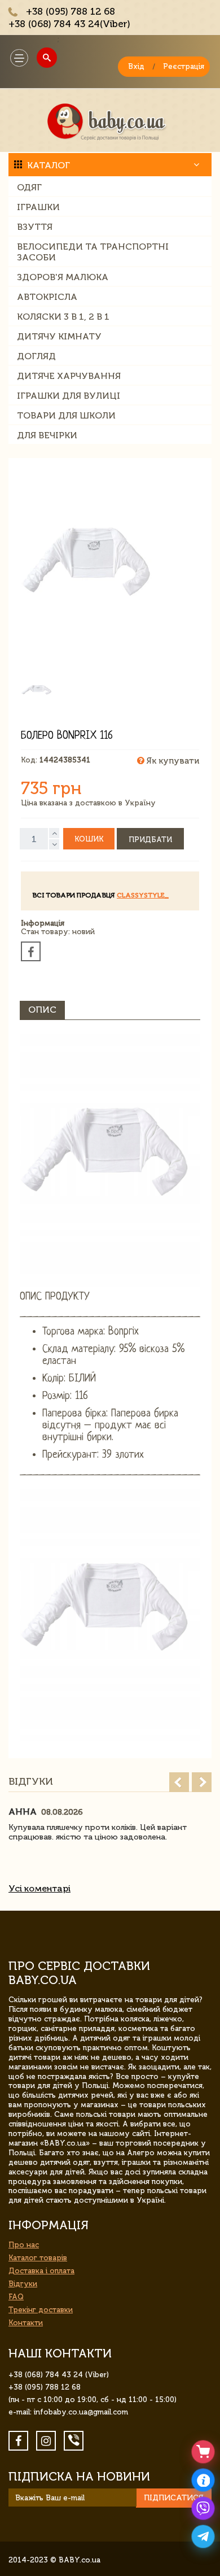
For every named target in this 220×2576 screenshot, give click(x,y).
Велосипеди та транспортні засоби (93, 252)
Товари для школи (66, 415)
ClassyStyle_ (143, 895)
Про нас (24, 2245)
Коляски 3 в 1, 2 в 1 (63, 317)
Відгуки (23, 2284)
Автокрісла (47, 297)
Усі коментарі (39, 1888)
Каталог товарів (38, 2258)
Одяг (29, 187)
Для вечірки (47, 435)
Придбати (150, 840)
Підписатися (174, 2498)
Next (202, 1782)
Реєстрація (184, 66)
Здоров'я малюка (63, 277)
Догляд (36, 356)
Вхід (136, 66)
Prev (179, 1782)
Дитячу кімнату (59, 336)
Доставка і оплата (41, 2271)
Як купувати (172, 761)
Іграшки (38, 207)
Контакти (26, 2323)
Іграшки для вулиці (69, 396)
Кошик (89, 839)
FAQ (16, 2297)
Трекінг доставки (41, 2310)
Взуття (35, 227)
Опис (42, 1010)
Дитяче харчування (69, 376)
